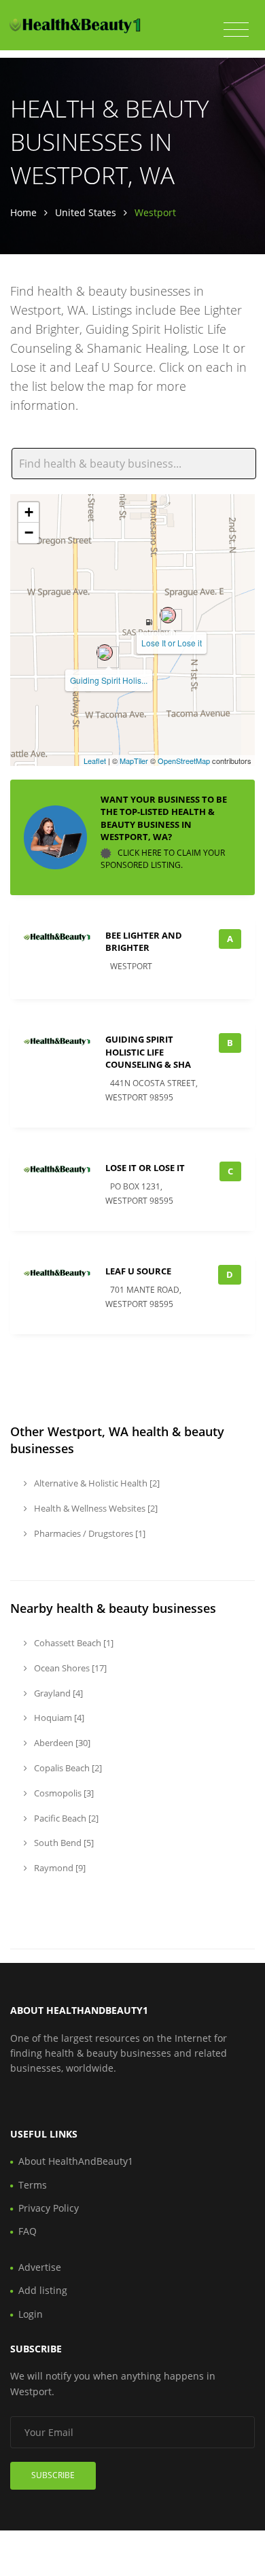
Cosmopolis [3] (63, 1793)
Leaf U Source (138, 1271)
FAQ (28, 2231)
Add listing (43, 2290)
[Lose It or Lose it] (168, 615)
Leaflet (95, 761)
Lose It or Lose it (172, 643)
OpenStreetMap (184, 761)
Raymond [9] (59, 1868)
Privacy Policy (49, 2208)
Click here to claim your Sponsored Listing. (163, 859)
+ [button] (29, 512)
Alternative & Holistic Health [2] (96, 1483)
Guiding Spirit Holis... (109, 680)
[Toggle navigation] (236, 30)
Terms (33, 2185)
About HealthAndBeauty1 (76, 2161)
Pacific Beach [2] (65, 1818)
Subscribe (53, 2475)
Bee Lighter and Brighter (144, 941)
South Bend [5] (63, 1843)
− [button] (29, 533)
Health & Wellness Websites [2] (95, 1508)
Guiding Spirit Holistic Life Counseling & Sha (148, 1051)
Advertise (40, 2267)
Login (31, 2314)
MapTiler (134, 761)
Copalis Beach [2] (67, 1768)
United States (86, 212)
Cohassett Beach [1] (73, 1643)
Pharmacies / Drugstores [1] (89, 1533)
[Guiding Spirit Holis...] (105, 652)
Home (23, 212)
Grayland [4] (57, 1693)
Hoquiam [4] (58, 1718)
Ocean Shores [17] (69, 1668)
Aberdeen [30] (61, 1743)
